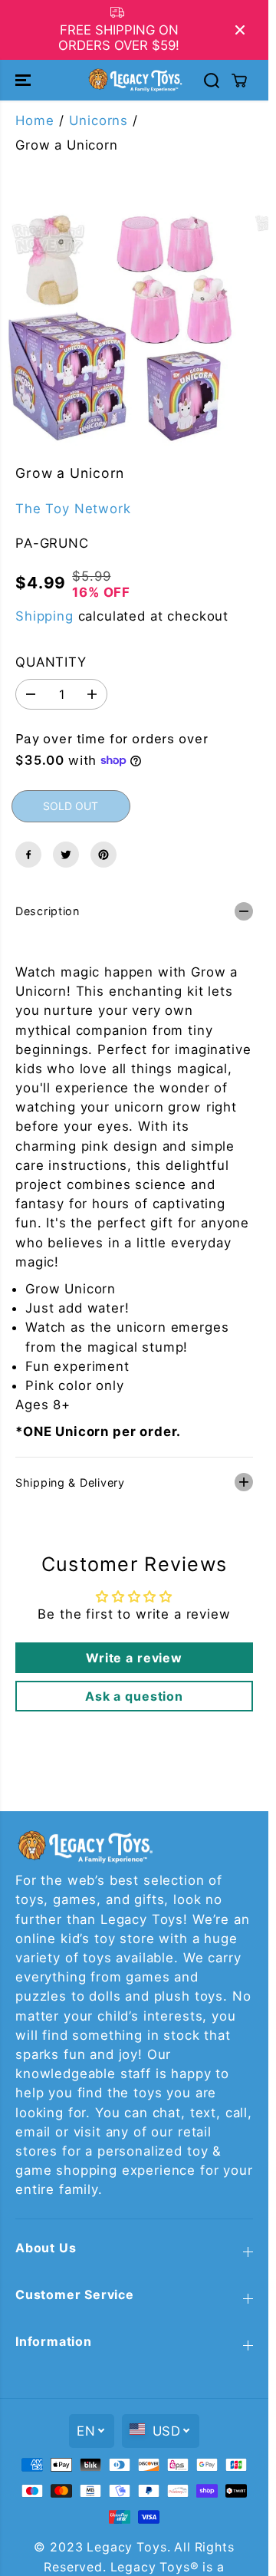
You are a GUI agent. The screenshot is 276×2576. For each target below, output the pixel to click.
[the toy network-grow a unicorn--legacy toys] (121, 327)
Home (34, 120)
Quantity (51, 662)
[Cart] (239, 81)
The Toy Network (73, 509)
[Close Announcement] (240, 30)
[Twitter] (66, 855)
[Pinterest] (103, 855)
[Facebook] (28, 855)
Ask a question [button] (134, 1696)
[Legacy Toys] (135, 80)
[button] (25, 80)
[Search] (212, 81)
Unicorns (99, 120)
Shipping (44, 616)
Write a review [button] (134, 1658)
